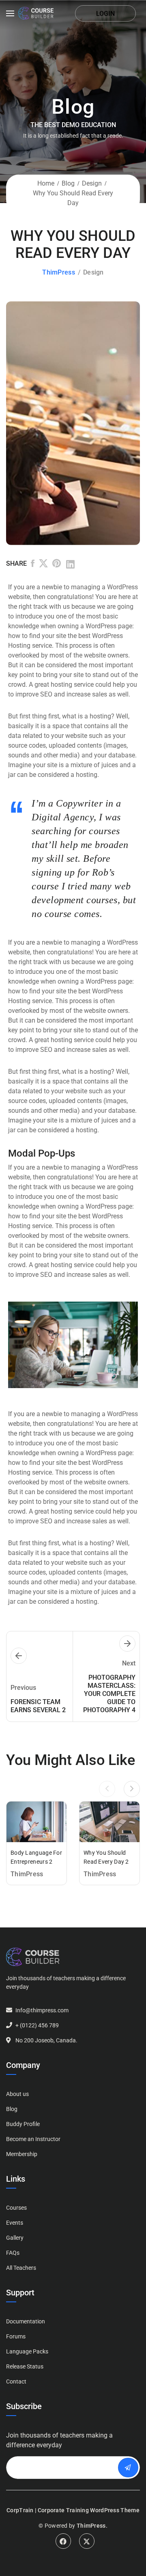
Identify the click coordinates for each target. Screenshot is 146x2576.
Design (92, 183)
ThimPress (59, 272)
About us (17, 2094)
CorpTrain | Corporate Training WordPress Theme (73, 2510)
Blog (68, 183)
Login (105, 14)
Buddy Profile (23, 2124)
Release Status (25, 2366)
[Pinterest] (57, 565)
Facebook (63, 2541)
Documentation (26, 2321)
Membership (22, 2154)
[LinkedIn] (70, 565)
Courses (16, 2208)
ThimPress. (92, 2526)
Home (46, 183)
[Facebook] (33, 565)
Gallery (15, 2238)
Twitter (87, 2541)
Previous (27, 423)
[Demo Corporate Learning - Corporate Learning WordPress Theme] (36, 13)
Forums (16, 2336)
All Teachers (21, 2268)
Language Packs (27, 2351)
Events (15, 2223)
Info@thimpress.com (42, 2010)
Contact (16, 2381)
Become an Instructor (33, 2139)
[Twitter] (43, 565)
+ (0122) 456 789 (37, 2025)
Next (119, 423)
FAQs (13, 2253)
